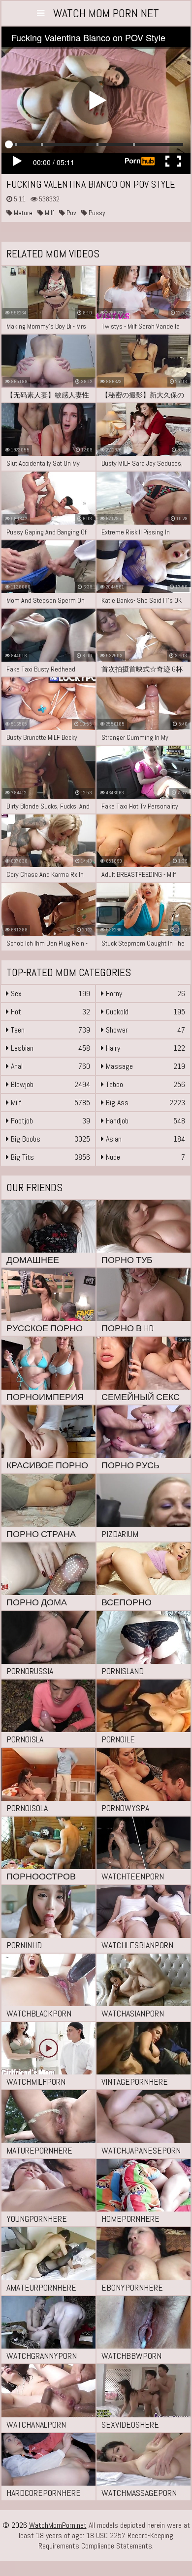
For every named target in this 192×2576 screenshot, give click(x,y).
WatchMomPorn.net (58, 2525)
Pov (71, 213)
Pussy (96, 213)
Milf (49, 213)
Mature (22, 213)
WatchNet (106, 13)
